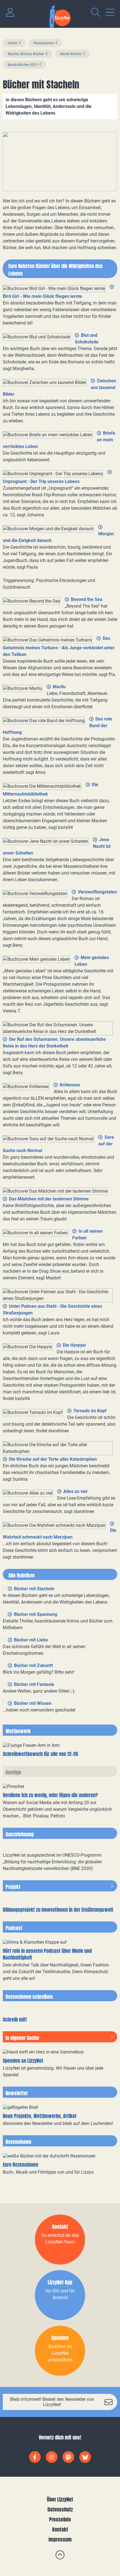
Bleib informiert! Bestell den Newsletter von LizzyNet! (52, 2402)
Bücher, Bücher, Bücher (26, 54)
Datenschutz (60, 2509)
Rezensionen (44, 43)
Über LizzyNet (60, 2499)
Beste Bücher (71, 54)
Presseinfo (60, 2519)
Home (13, 43)
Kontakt (60, 2529)
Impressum (60, 2539)
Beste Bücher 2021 (23, 65)
